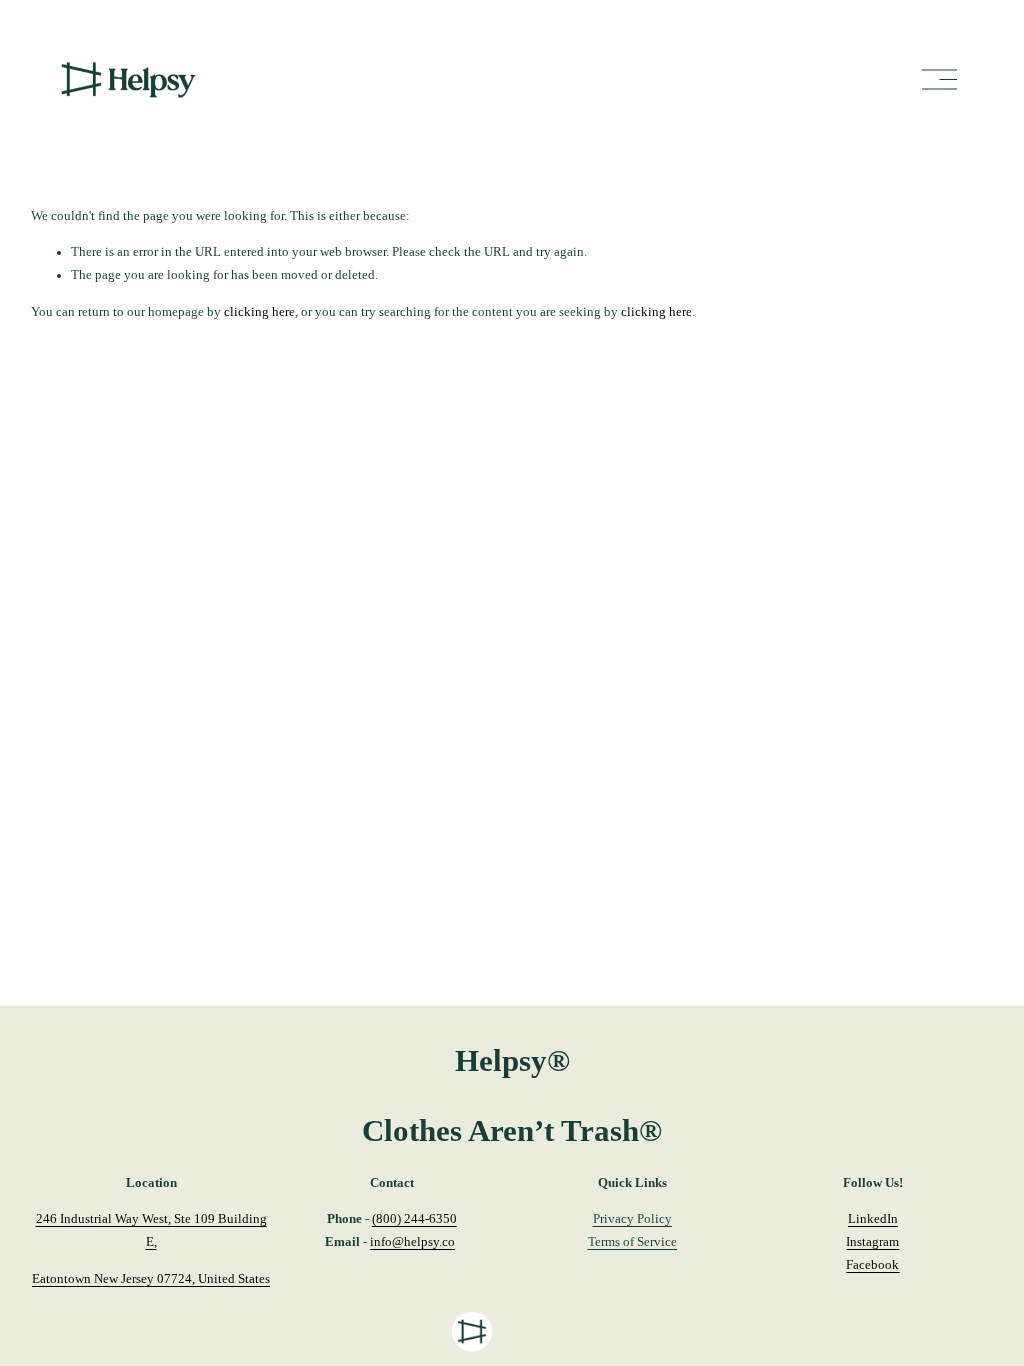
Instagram (872, 1242)
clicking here (259, 312)
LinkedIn (873, 1219)
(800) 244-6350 (414, 1219)
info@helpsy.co (412, 1242)
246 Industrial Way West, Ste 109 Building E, (151, 1230)
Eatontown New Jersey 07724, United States (151, 1279)
